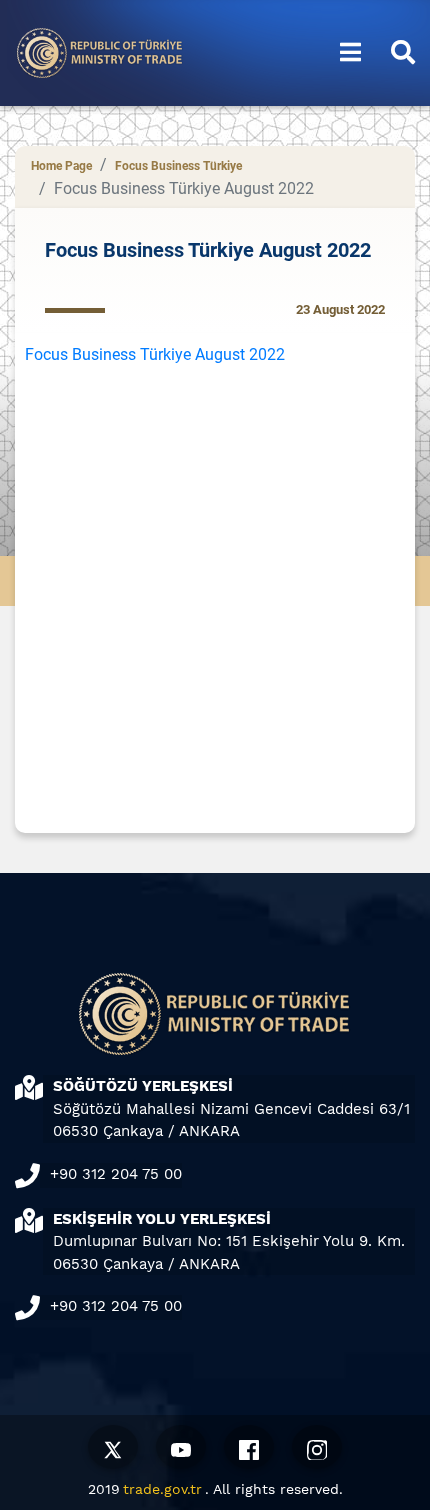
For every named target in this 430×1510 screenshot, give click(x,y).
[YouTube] (181, 1447)
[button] (350, 53)
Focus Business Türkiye (178, 166)
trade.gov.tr (162, 1489)
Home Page (61, 166)
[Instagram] (317, 1447)
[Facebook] (249, 1447)
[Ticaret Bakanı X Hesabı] (113, 1447)
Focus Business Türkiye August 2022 (155, 354)
